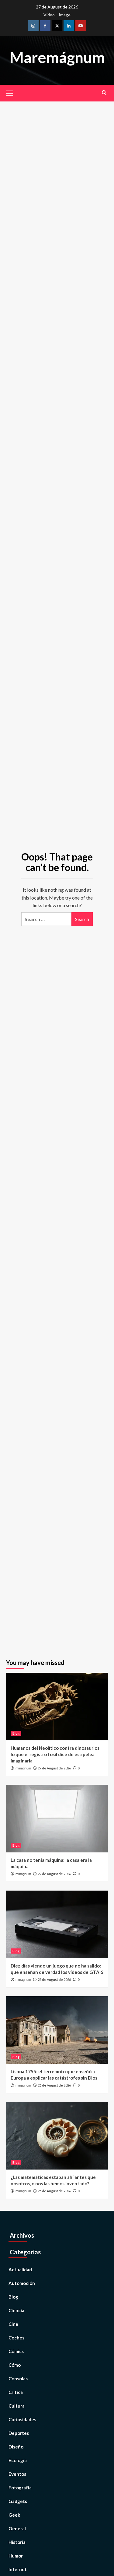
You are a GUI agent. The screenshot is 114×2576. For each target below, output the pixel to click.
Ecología (18, 2460)
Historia (17, 2542)
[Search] (104, 93)
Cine (13, 2324)
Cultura (17, 2406)
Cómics (16, 2351)
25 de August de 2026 (54, 2191)
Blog (16, 1733)
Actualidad (20, 2269)
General (17, 2528)
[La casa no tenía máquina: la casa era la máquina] (57, 1819)
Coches (16, 2338)
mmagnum (23, 1768)
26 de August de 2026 (54, 2085)
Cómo (15, 2365)
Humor (16, 2556)
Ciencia (16, 2310)
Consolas (18, 2379)
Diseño (16, 2447)
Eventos (17, 2474)
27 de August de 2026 (54, 1768)
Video (49, 15)
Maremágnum (57, 57)
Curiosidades (22, 2419)
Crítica (16, 2392)
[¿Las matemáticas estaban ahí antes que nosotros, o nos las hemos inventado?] (57, 2136)
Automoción (22, 2283)
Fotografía (20, 2488)
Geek (14, 2515)
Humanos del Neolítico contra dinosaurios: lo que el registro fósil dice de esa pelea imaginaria (56, 1754)
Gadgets (18, 2501)
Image (65, 15)
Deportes (19, 2433)
